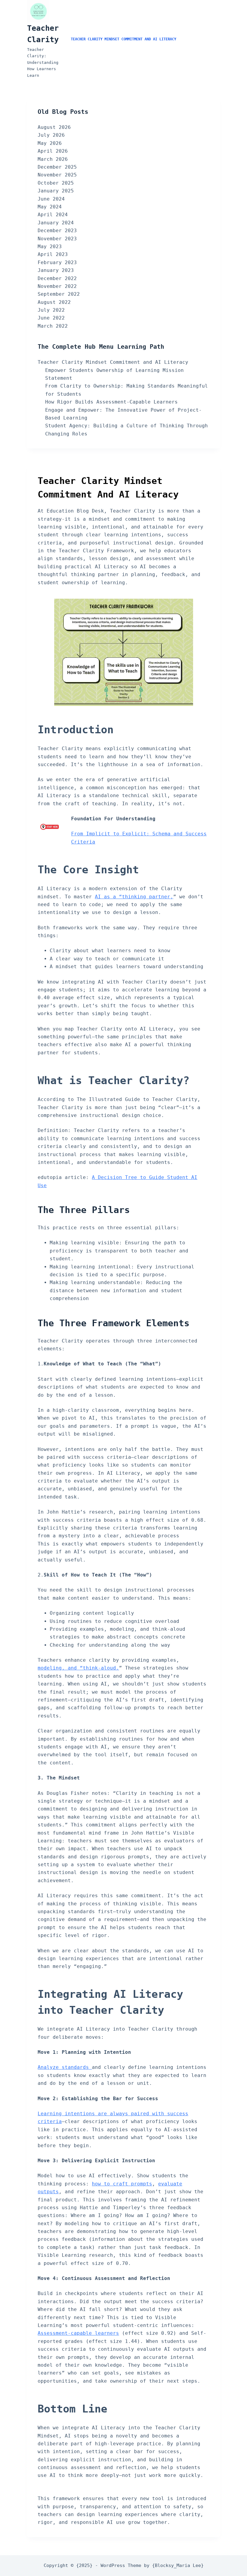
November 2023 (57, 239)
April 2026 (53, 151)
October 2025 (56, 183)
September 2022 (59, 294)
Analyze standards (65, 2067)
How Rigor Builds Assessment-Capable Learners (111, 402)
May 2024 (50, 207)
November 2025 (57, 175)
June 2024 (51, 199)
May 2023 (50, 246)
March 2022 (53, 326)
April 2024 (53, 215)
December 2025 (57, 167)
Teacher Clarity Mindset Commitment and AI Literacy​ (123, 39)
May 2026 (50, 143)
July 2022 (51, 310)
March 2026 (53, 159)
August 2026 (54, 127)
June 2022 (51, 318)
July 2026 (51, 135)
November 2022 (57, 286)
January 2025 (56, 191)
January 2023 (56, 270)
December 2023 (57, 231)
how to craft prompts (122, 2184)
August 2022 (54, 302)
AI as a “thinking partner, (134, 897)
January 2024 (56, 223)
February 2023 (57, 262)
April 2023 (53, 254)
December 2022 (57, 278)
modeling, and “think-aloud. (78, 1668)
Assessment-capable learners (78, 2333)
